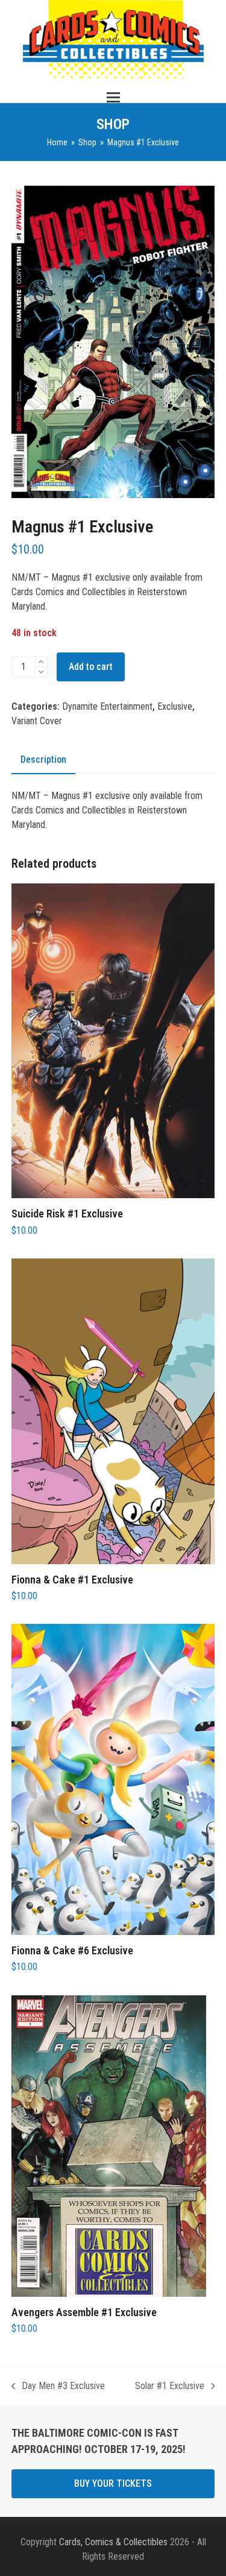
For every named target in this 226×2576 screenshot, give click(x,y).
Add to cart (91, 667)
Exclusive (175, 706)
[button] (113, 97)
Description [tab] (43, 759)
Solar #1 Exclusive (170, 2387)
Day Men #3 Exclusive (58, 2387)
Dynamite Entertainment (107, 706)
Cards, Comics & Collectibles (113, 2542)
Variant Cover (37, 721)
